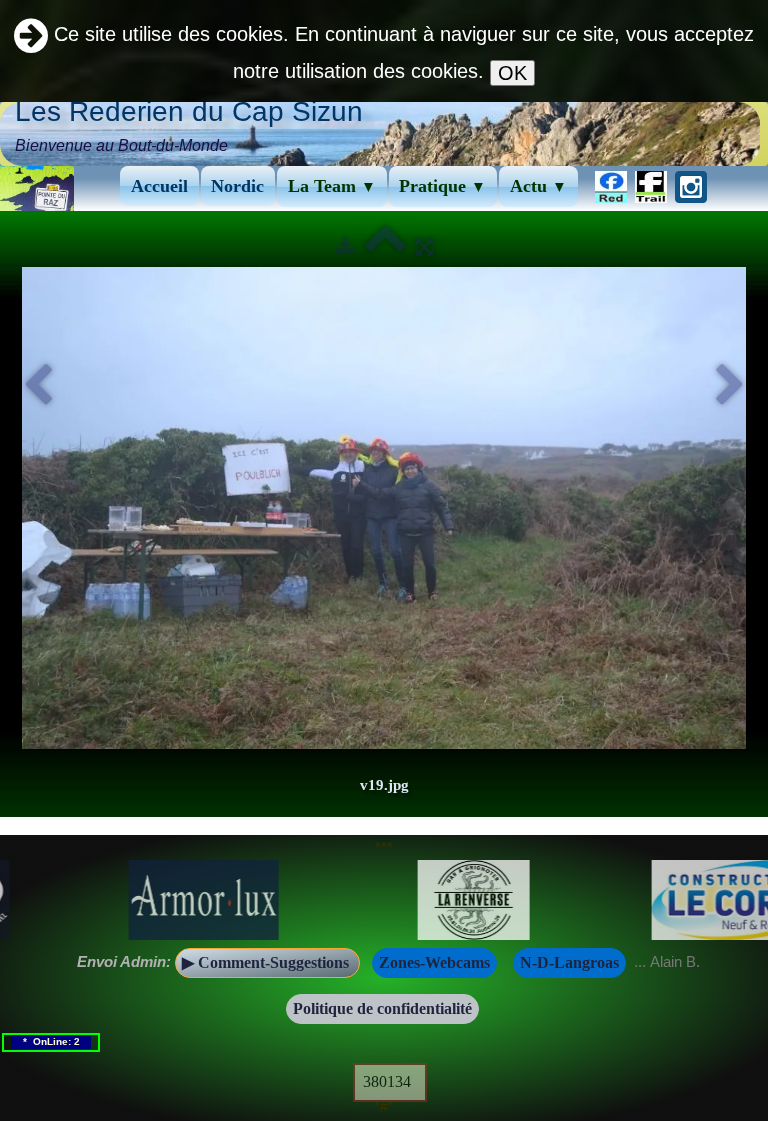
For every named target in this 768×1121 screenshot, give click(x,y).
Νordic (237, 186)
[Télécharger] (345, 246)
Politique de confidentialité (382, 1008)
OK (512, 73)
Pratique (442, 186)
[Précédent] (38, 386)
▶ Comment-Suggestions (267, 962)
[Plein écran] (424, 246)
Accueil (159, 186)
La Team (332, 186)
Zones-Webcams (434, 962)
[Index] (385, 246)
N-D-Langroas (569, 962)
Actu (538, 186)
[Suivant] (730, 386)
